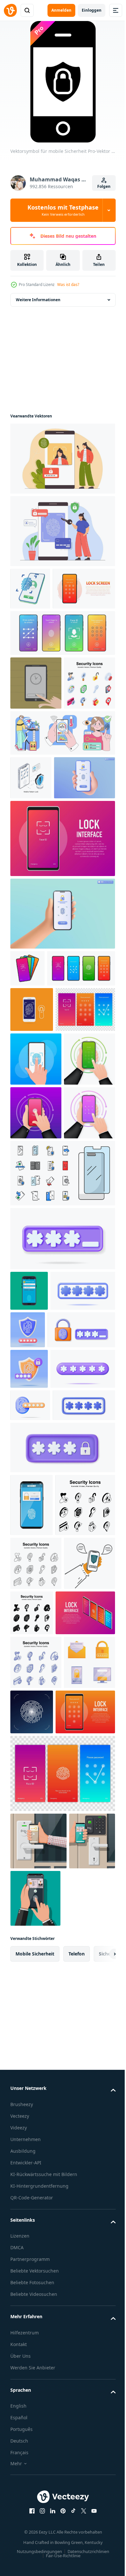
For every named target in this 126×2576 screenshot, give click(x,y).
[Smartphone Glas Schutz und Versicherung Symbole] (62, 1503)
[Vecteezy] (10, 10)
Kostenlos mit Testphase (63, 210)
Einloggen (92, 10)
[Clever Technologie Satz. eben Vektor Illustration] (62, 829)
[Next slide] (100, 2567)
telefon (77, 2567)
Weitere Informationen (38, 300)
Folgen (104, 186)
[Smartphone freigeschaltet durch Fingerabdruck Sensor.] (29, 1620)
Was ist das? (68, 285)
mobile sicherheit (35, 2567)
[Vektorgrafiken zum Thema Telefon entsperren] (36, 725)
